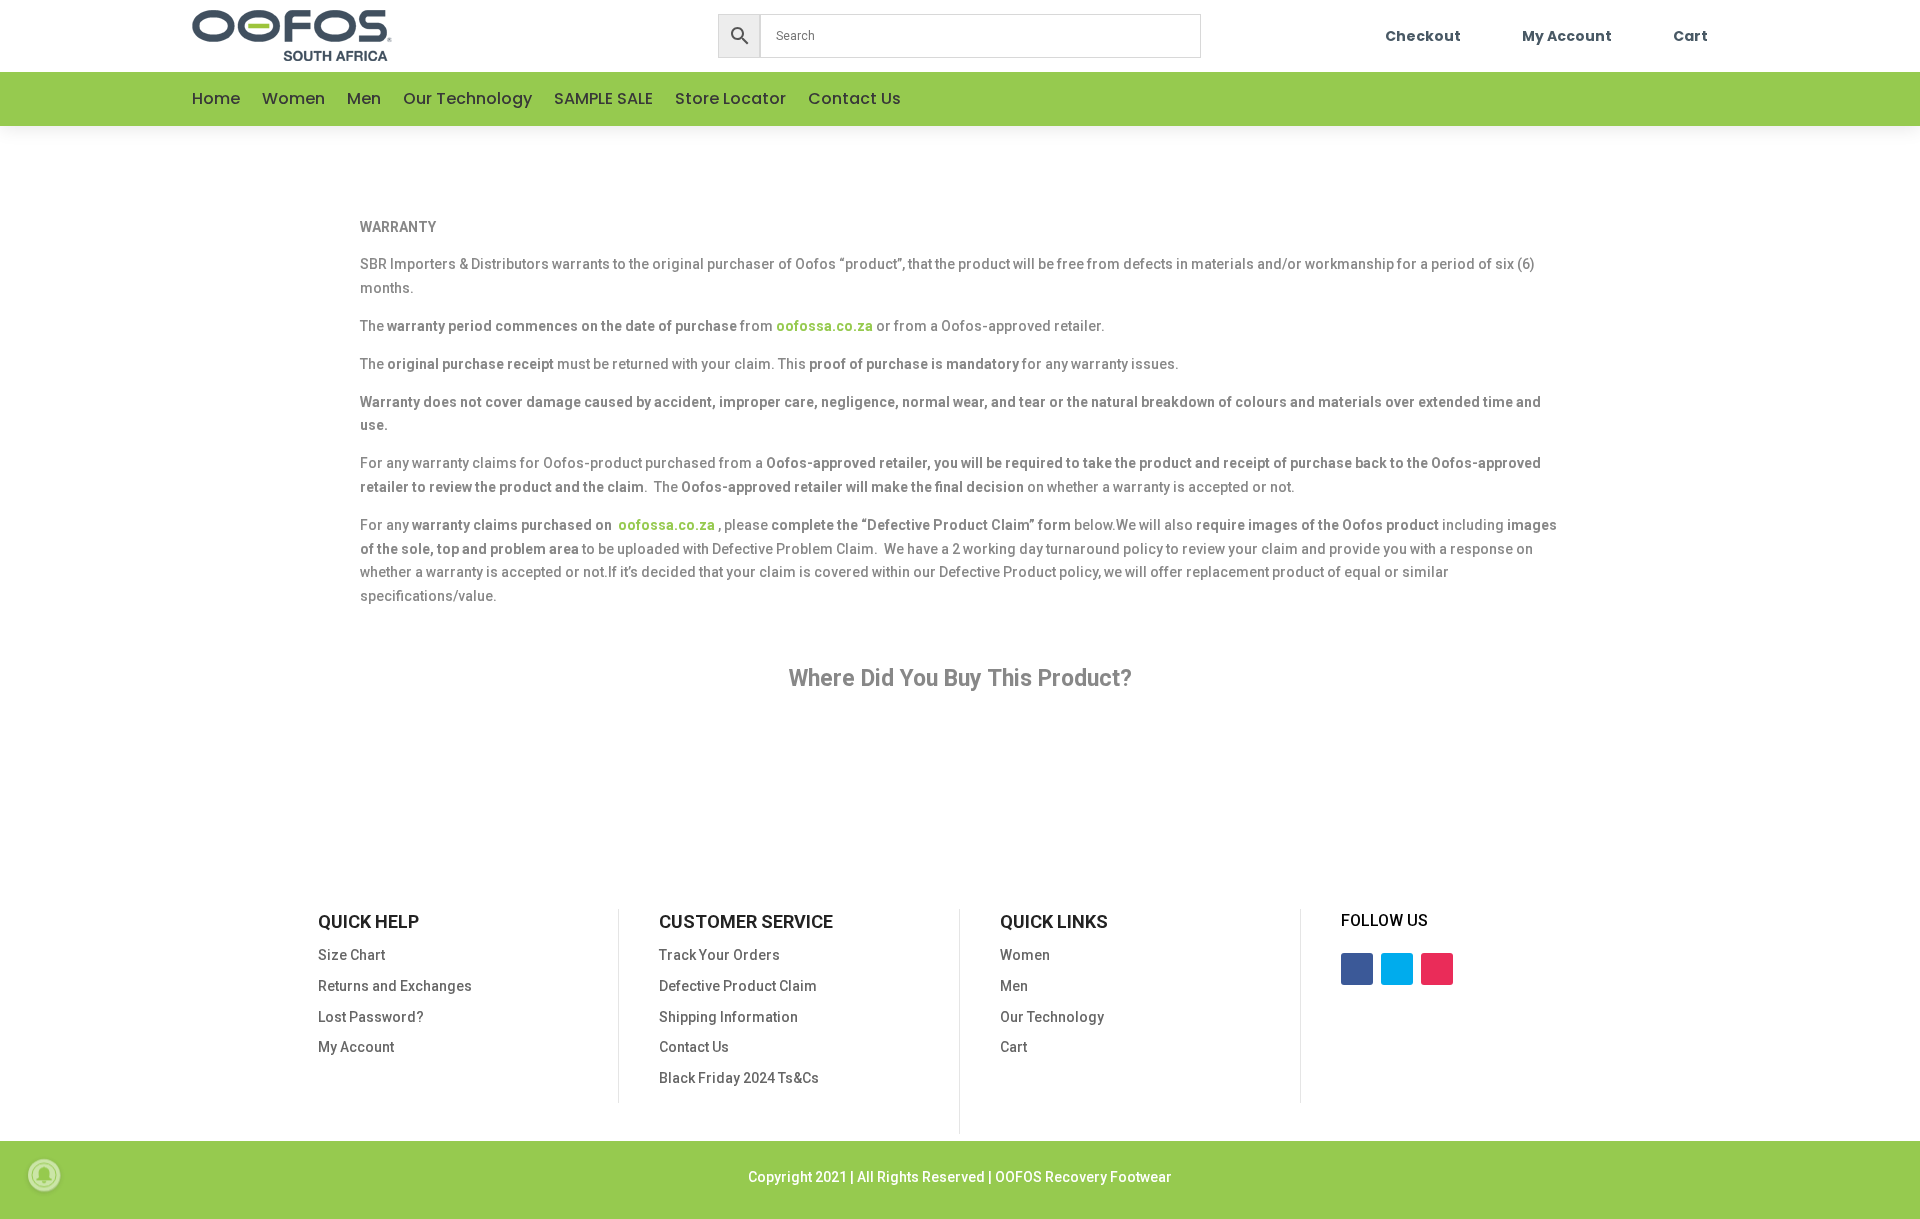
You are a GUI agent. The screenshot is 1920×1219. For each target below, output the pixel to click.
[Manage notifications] (44, 1175)
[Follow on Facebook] (1632, 99)
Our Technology (467, 101)
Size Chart (351, 955)
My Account (1567, 36)
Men (364, 101)
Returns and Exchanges (395, 986)
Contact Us (854, 101)
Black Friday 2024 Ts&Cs (739, 1078)
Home (216, 101)
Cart (1690, 36)
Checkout (1423, 36)
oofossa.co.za (824, 326)
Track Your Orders (719, 955)
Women (293, 101)
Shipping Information (728, 1017)
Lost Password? (371, 1017)
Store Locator (730, 101)
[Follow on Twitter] (1672, 99)
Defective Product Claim (738, 986)
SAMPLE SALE (603, 101)
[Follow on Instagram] (1712, 99)
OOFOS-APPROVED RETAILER (1269, 771)
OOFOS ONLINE (651, 771)
